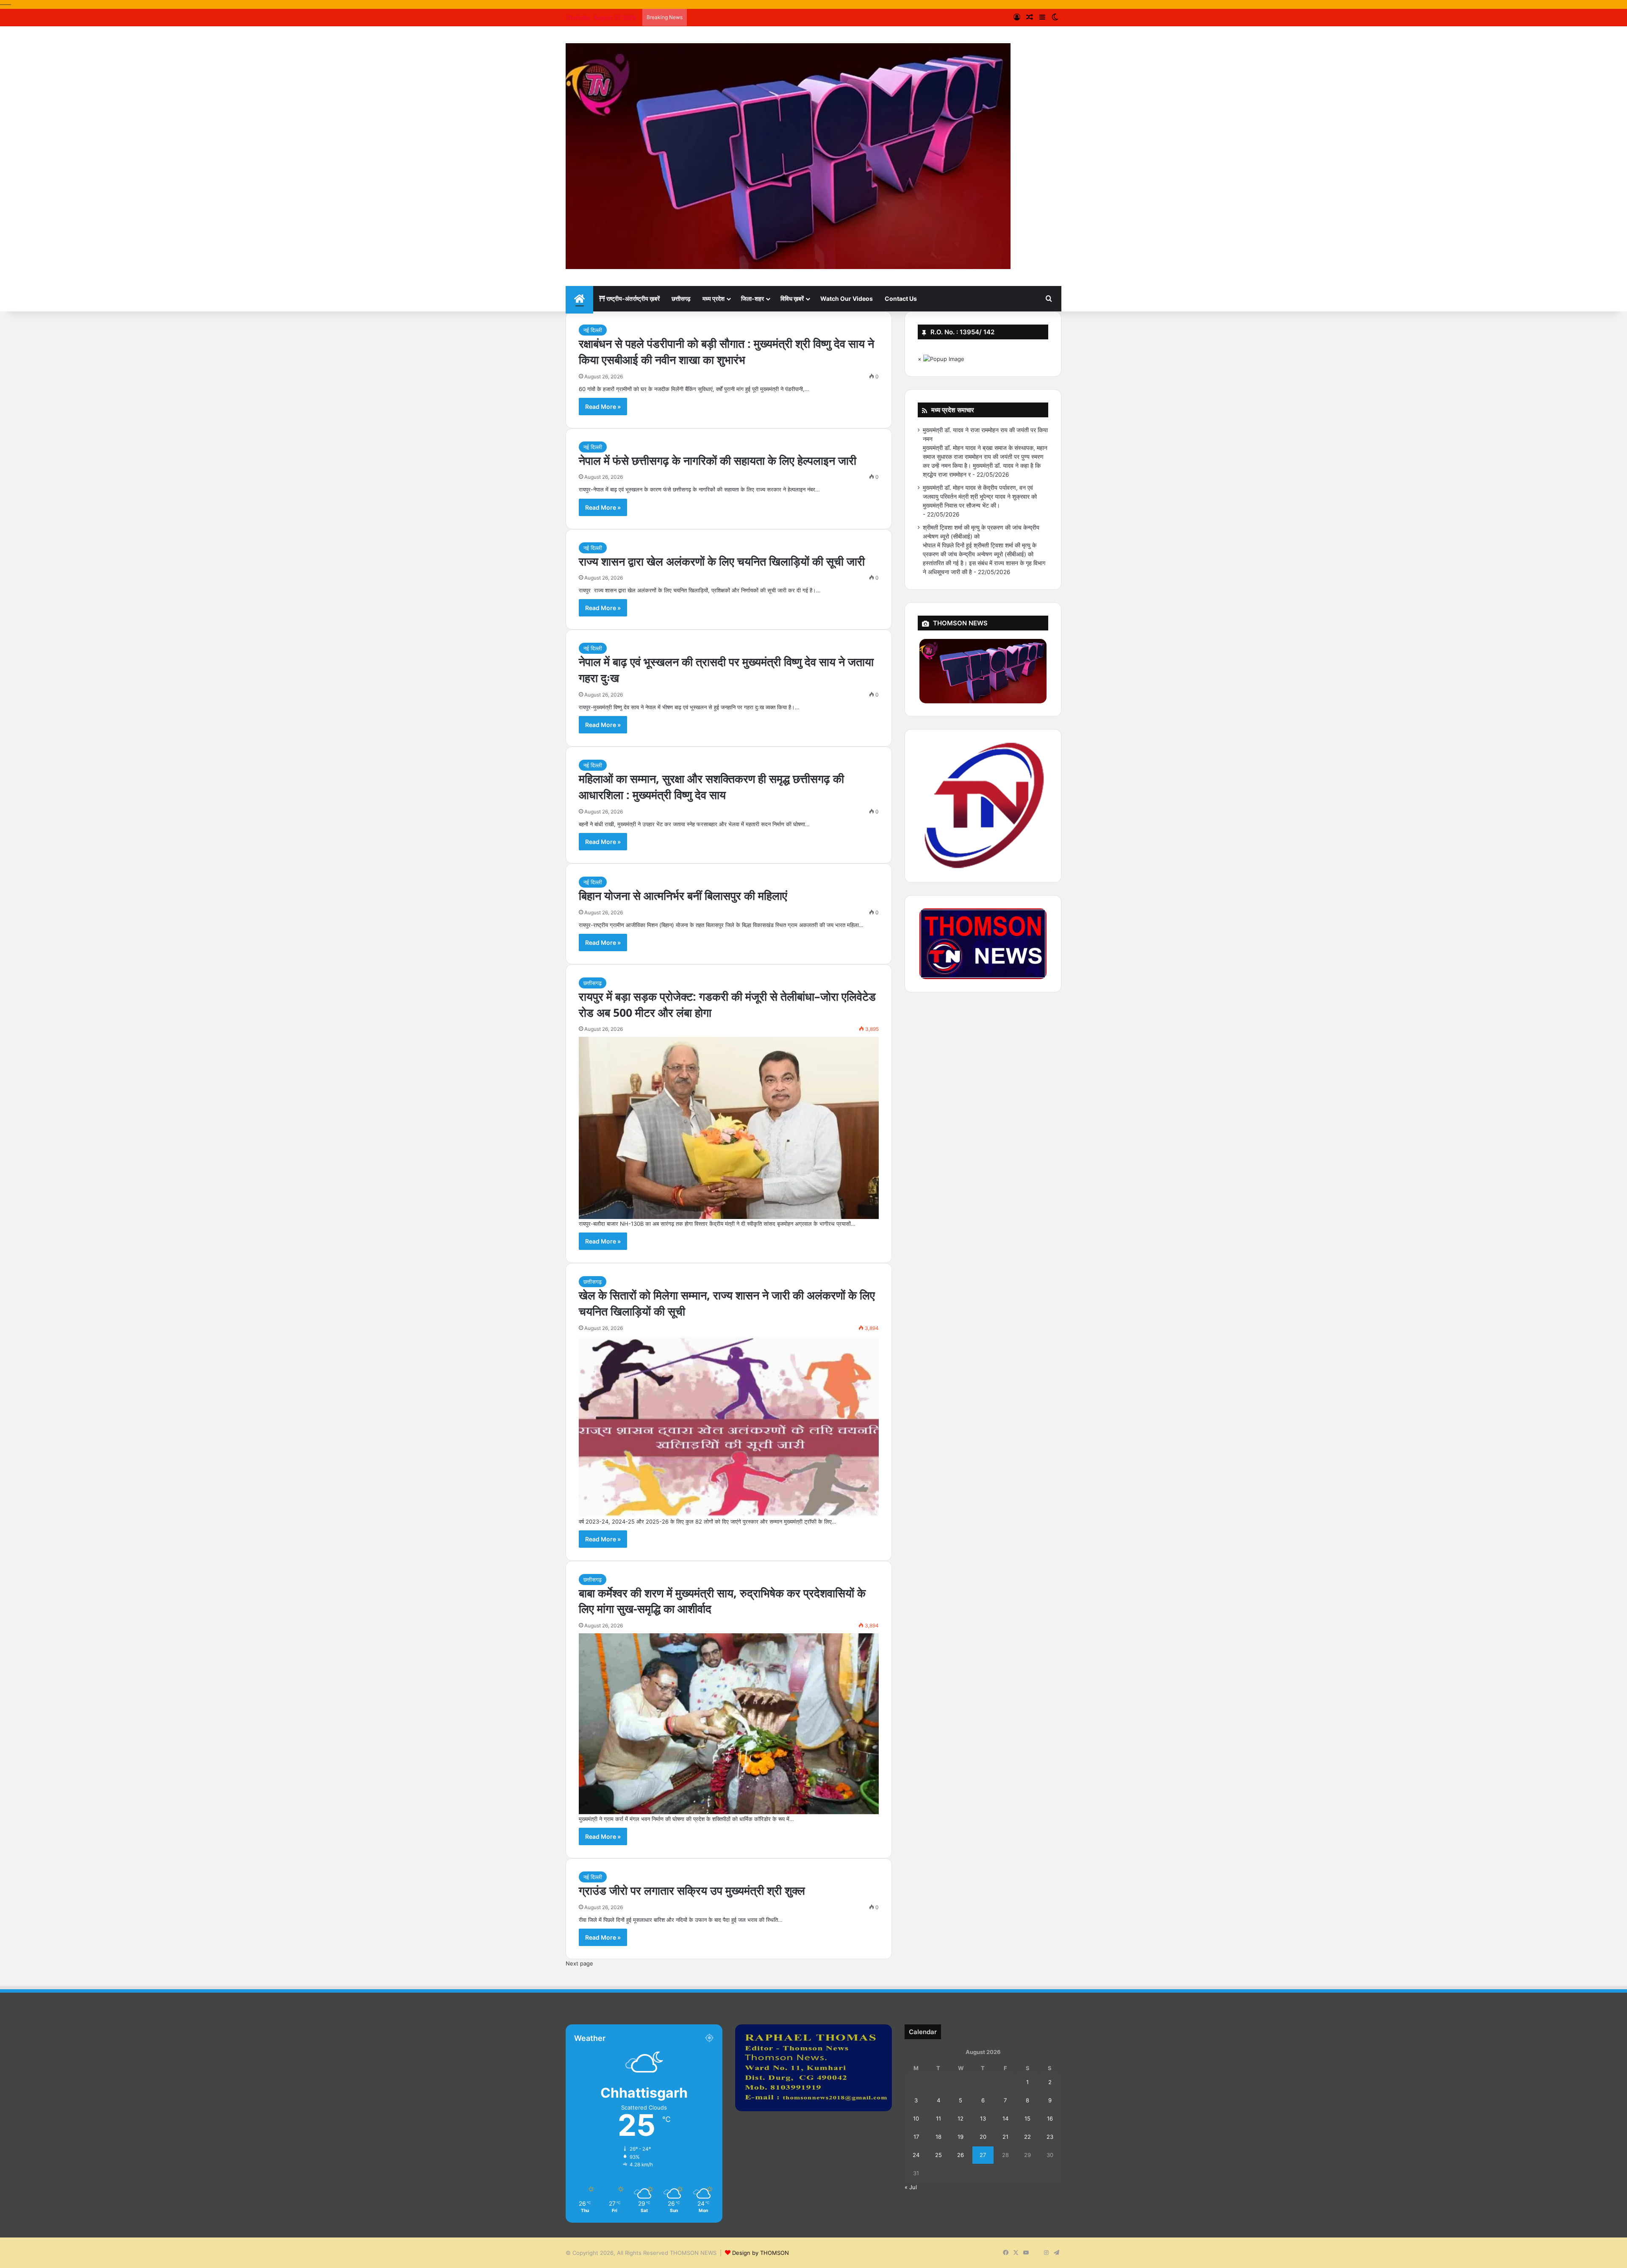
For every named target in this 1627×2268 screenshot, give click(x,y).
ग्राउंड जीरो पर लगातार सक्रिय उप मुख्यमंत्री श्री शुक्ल (692, 1890)
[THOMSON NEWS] (788, 156)
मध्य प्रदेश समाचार (953, 410)
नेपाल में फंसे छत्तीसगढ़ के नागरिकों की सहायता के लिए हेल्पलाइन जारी (718, 460)
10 (916, 2118)
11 (938, 2118)
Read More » (603, 407)
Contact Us (901, 298)
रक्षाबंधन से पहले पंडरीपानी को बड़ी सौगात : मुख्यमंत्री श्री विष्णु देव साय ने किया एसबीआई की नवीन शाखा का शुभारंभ (726, 351)
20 (983, 2137)
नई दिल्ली (593, 330)
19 (961, 2137)
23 (1050, 2137)
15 (1027, 2118)
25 (938, 2155)
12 (961, 2118)
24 (916, 2155)
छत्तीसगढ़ (681, 298)
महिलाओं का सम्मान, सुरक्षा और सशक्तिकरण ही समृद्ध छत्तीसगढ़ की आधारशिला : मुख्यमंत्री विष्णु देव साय (711, 787)
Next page (579, 1963)
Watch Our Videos (847, 298)
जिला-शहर (752, 298)
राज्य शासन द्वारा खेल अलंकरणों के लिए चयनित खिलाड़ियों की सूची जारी (722, 561)
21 (1005, 2137)
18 (938, 2137)
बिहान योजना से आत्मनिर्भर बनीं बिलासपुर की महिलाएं (683, 895)
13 (983, 2118)
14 (1005, 2118)
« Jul (911, 2187)
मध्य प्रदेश (714, 298)
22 (1027, 2137)
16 (1050, 2118)
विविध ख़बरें (792, 298)
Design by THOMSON (761, 2253)
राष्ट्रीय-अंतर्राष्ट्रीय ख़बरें (632, 298)
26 (961, 2155)
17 (916, 2137)
